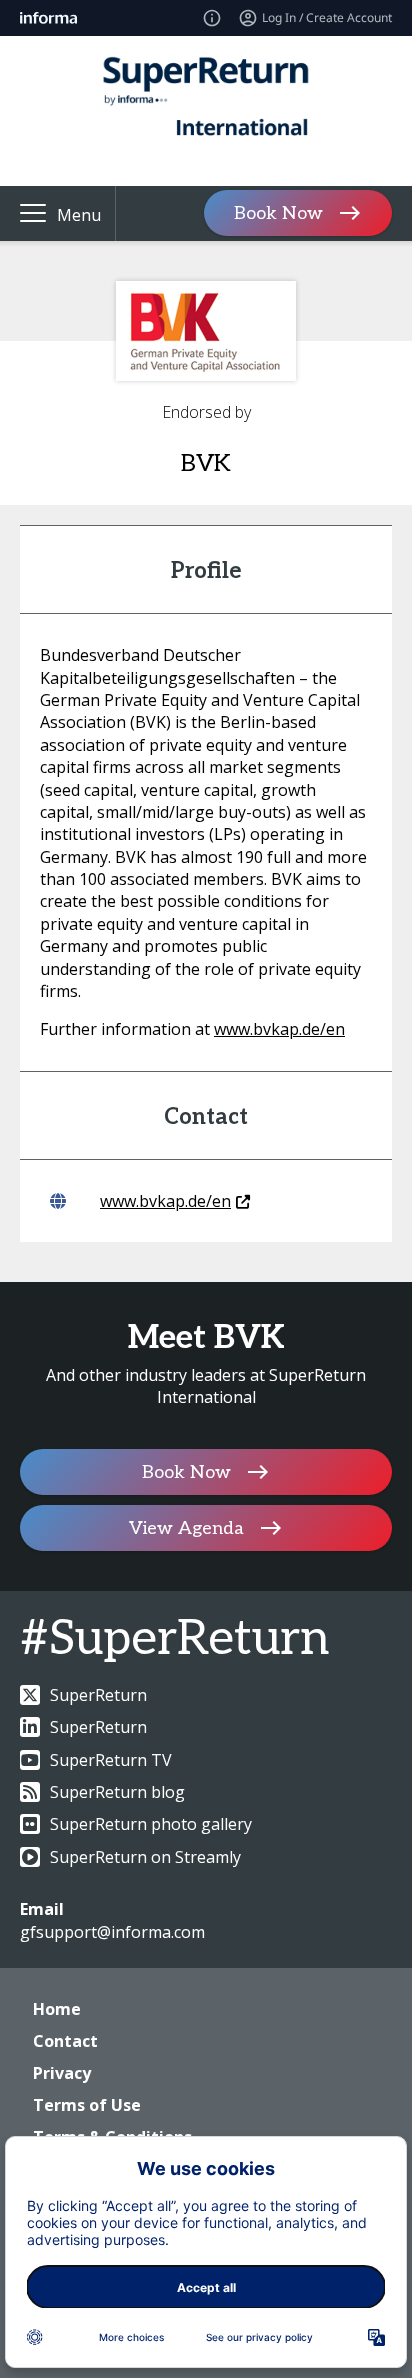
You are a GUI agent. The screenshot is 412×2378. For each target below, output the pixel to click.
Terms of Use (87, 2105)
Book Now (278, 213)
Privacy (62, 2073)
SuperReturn (98, 1695)
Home (57, 2009)
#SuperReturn (174, 1639)
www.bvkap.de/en (279, 1029)
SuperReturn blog (117, 1792)
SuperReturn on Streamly (145, 1857)
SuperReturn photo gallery (151, 1824)
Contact (65, 2041)
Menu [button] (79, 215)
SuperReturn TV (111, 1760)
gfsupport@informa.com (112, 1932)
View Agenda (186, 1527)
